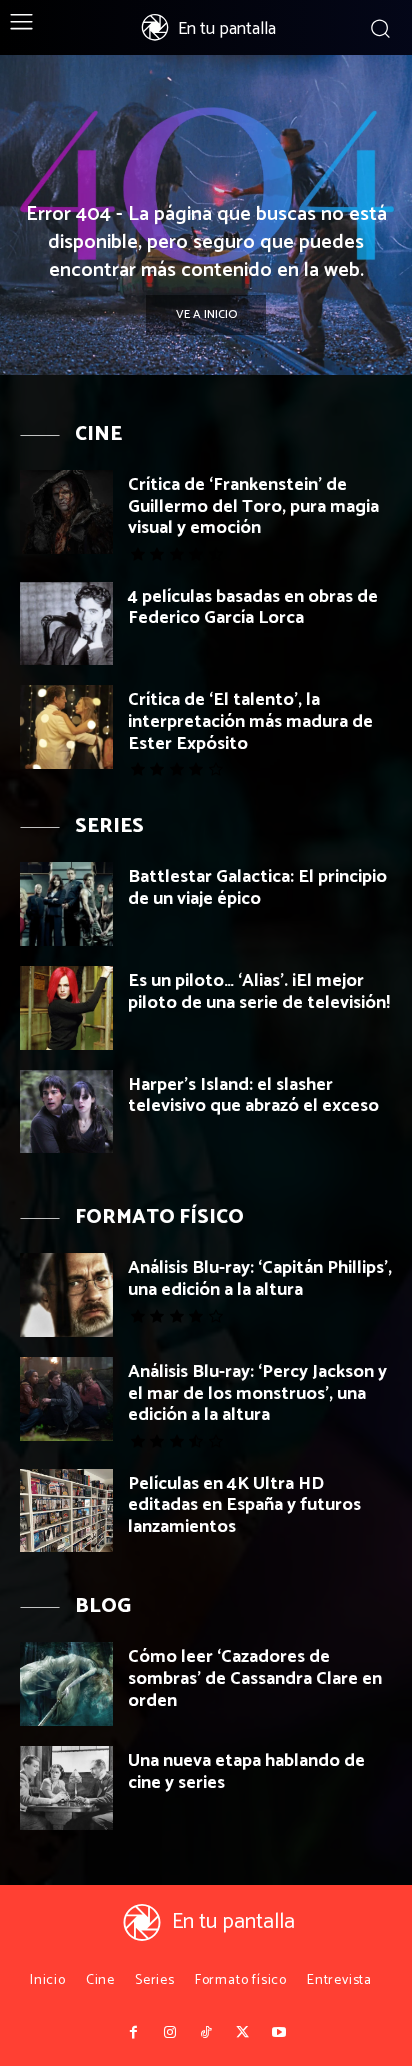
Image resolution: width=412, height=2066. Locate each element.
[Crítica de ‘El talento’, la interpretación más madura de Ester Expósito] (66, 727)
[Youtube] (279, 2033)
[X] (242, 2033)
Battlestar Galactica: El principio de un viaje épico (257, 888)
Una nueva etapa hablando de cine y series (246, 1772)
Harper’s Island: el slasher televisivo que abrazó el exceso (253, 1096)
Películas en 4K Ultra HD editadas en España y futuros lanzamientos (244, 1505)
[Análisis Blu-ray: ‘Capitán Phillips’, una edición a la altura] (66, 1295)
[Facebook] (133, 2033)
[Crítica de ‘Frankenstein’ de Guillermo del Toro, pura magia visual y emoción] (66, 512)
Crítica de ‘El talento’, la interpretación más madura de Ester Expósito (250, 721)
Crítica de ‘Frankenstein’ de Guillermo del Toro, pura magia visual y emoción (253, 506)
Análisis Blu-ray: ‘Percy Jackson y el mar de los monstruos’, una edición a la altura (257, 1393)
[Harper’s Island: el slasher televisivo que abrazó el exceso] (66, 1112)
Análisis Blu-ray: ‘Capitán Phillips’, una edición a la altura (260, 1279)
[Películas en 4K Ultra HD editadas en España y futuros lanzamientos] (66, 1511)
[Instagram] (169, 2033)
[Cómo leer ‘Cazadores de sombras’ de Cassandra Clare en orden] (66, 1684)
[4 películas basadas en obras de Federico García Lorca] (66, 624)
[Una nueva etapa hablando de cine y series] (66, 1788)
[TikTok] (206, 2033)
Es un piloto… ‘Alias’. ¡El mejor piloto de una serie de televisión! (259, 992)
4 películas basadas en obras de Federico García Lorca (253, 608)
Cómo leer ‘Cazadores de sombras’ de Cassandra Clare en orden (255, 1678)
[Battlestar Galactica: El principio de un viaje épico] (66, 904)
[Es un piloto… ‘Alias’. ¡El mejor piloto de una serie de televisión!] (66, 1008)
